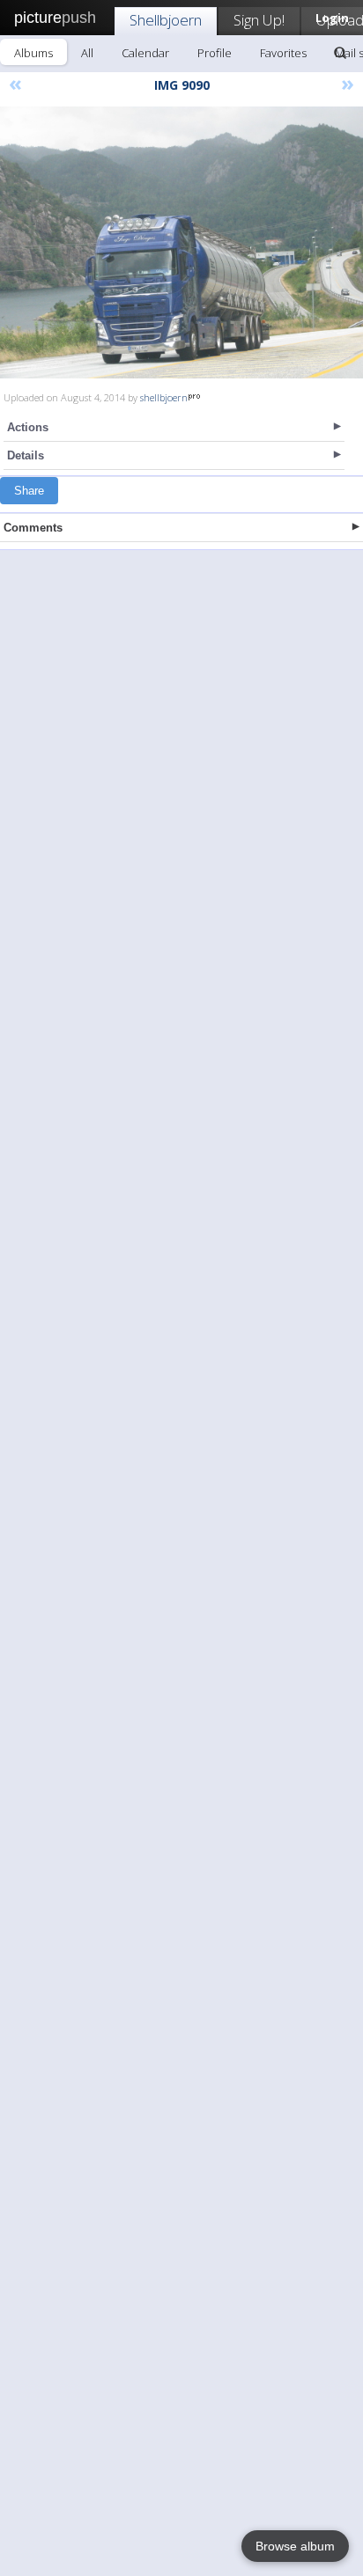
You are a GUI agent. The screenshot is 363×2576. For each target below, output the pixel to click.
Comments (33, 528)
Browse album (295, 2546)
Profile (215, 53)
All (87, 53)
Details (26, 455)
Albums (33, 53)
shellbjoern (164, 397)
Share (29, 491)
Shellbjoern (166, 20)
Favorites (283, 53)
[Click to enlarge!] (181, 242)
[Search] (340, 53)
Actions (28, 427)
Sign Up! (259, 20)
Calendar (145, 53)
